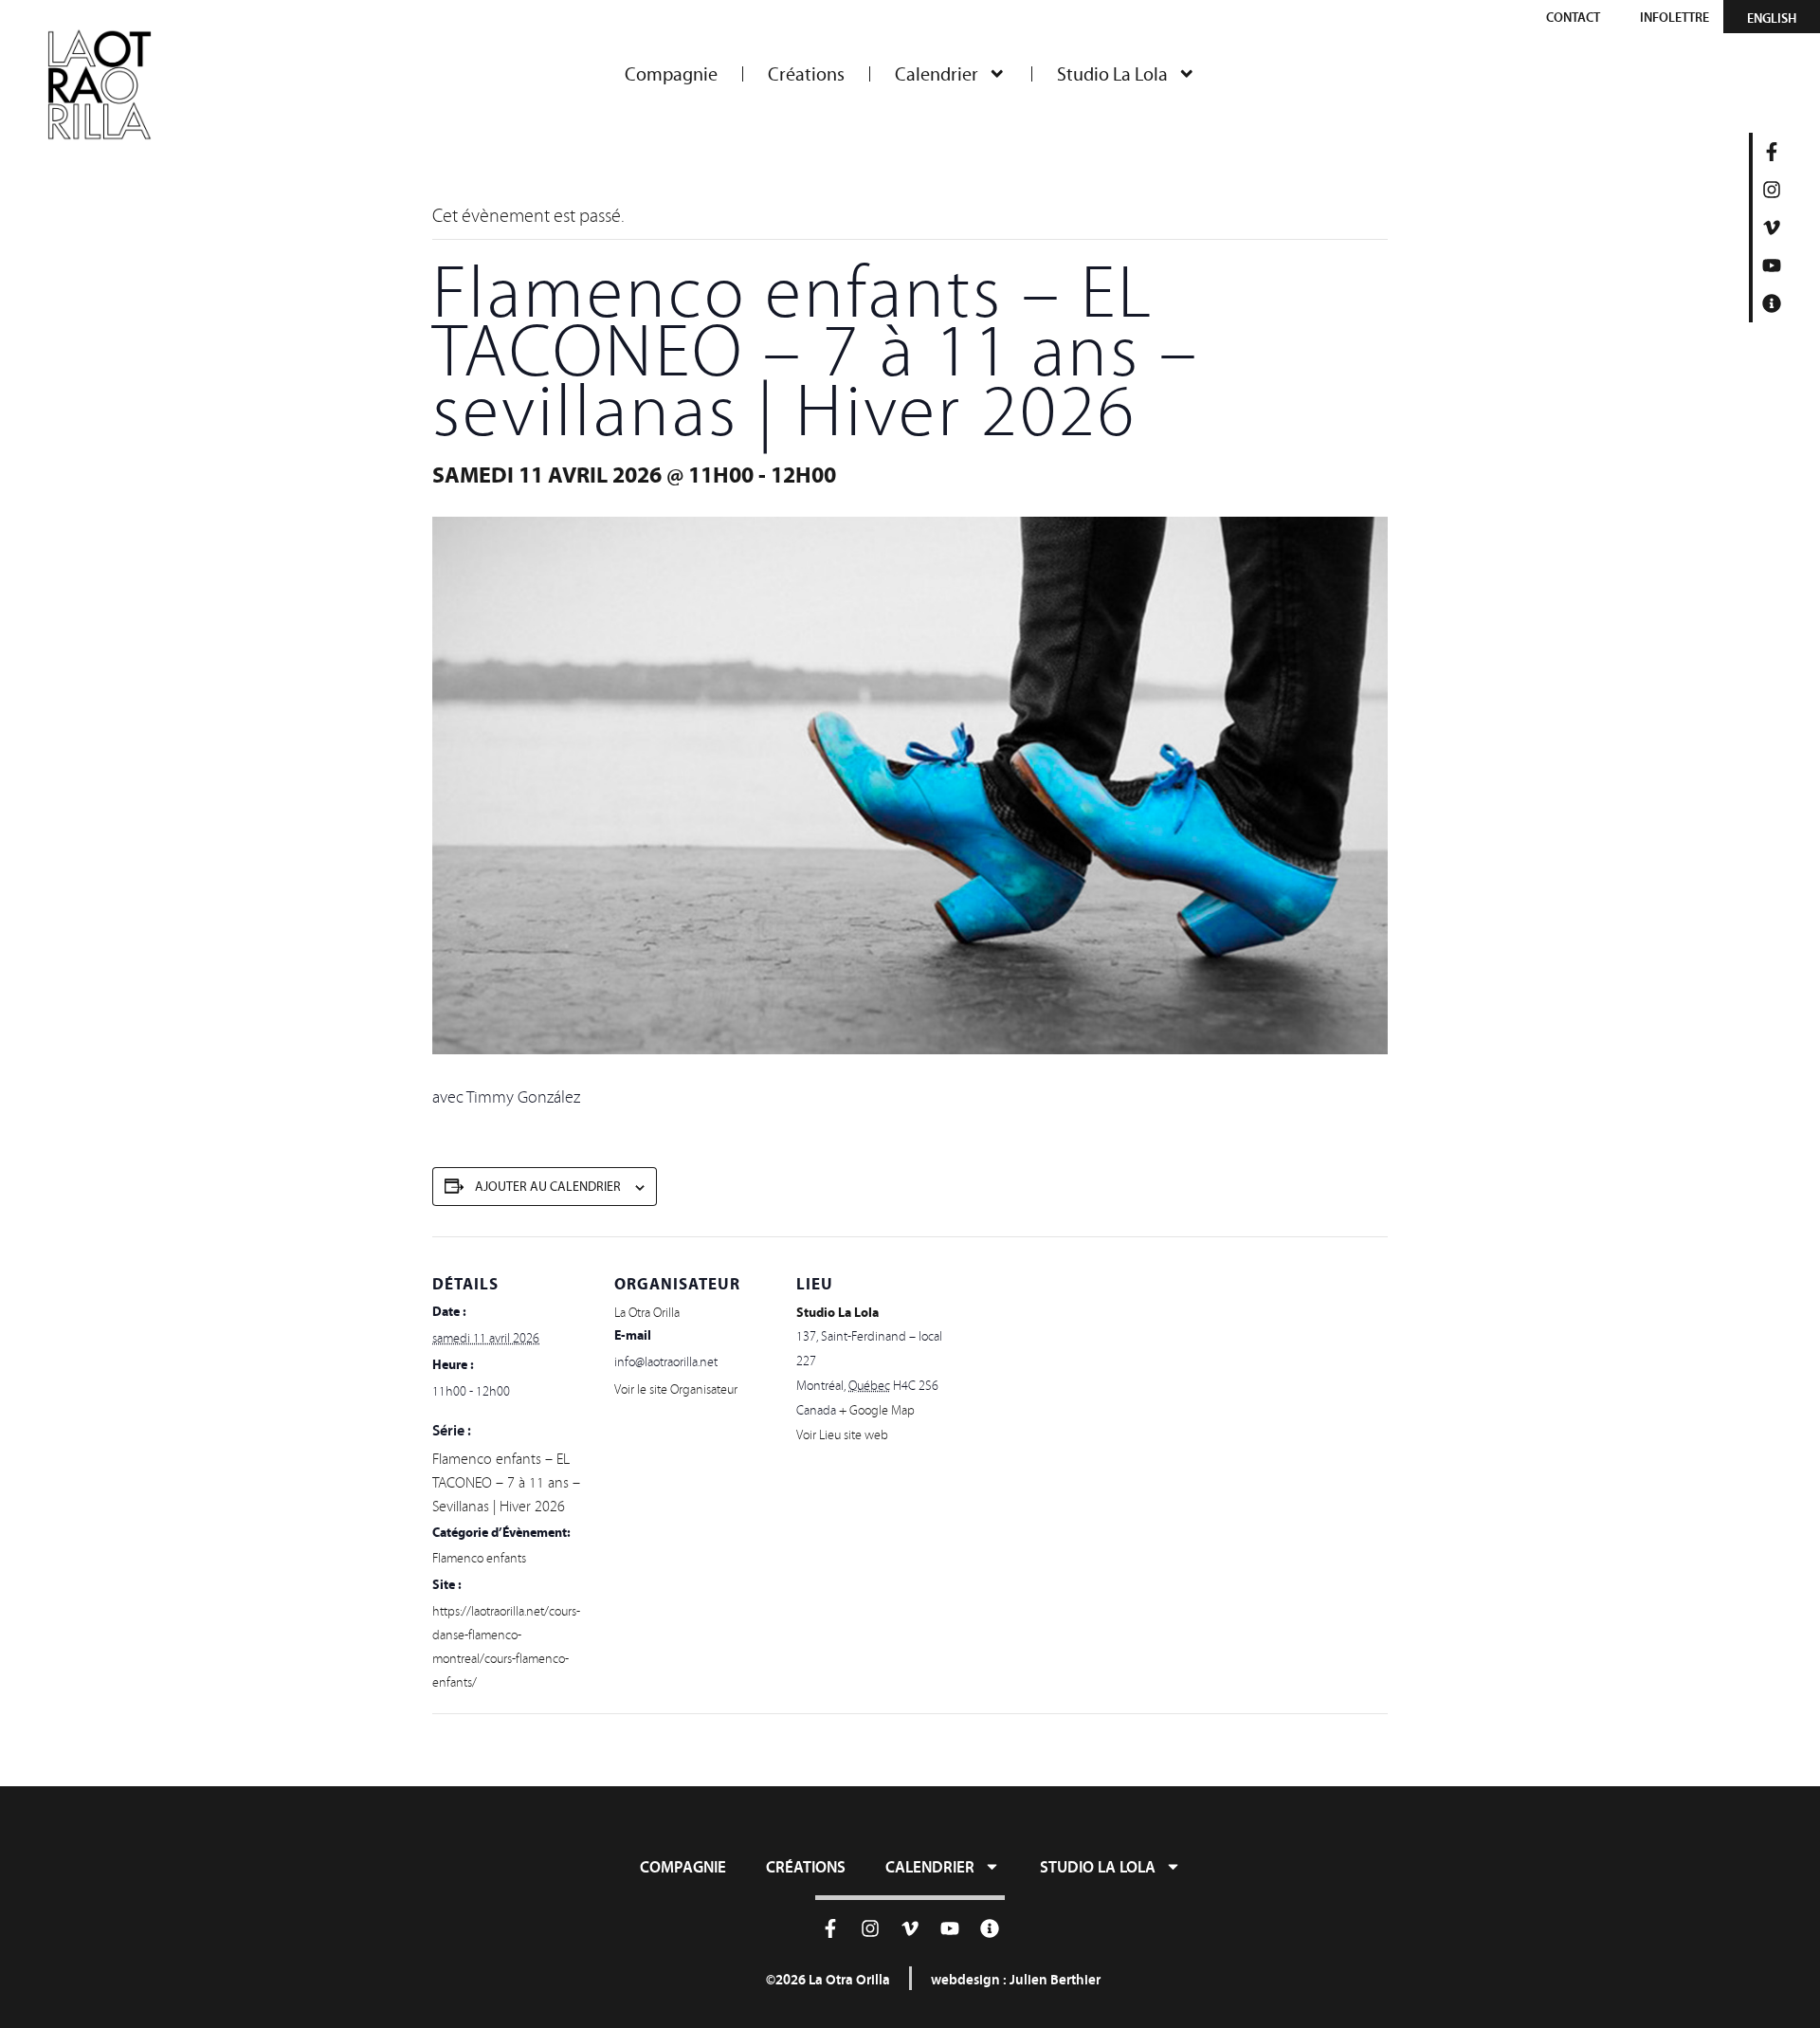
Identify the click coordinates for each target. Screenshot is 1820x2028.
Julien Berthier (1055, 1979)
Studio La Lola (1112, 74)
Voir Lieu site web (842, 1435)
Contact (1573, 17)
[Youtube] (1772, 265)
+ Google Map (877, 1410)
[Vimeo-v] (1772, 228)
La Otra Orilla (647, 1313)
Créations (806, 74)
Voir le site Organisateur (676, 1389)
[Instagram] (1772, 190)
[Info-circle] (1772, 303)
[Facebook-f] (1772, 152)
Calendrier (937, 74)
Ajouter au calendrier (548, 1187)
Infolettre (1674, 17)
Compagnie (671, 74)
